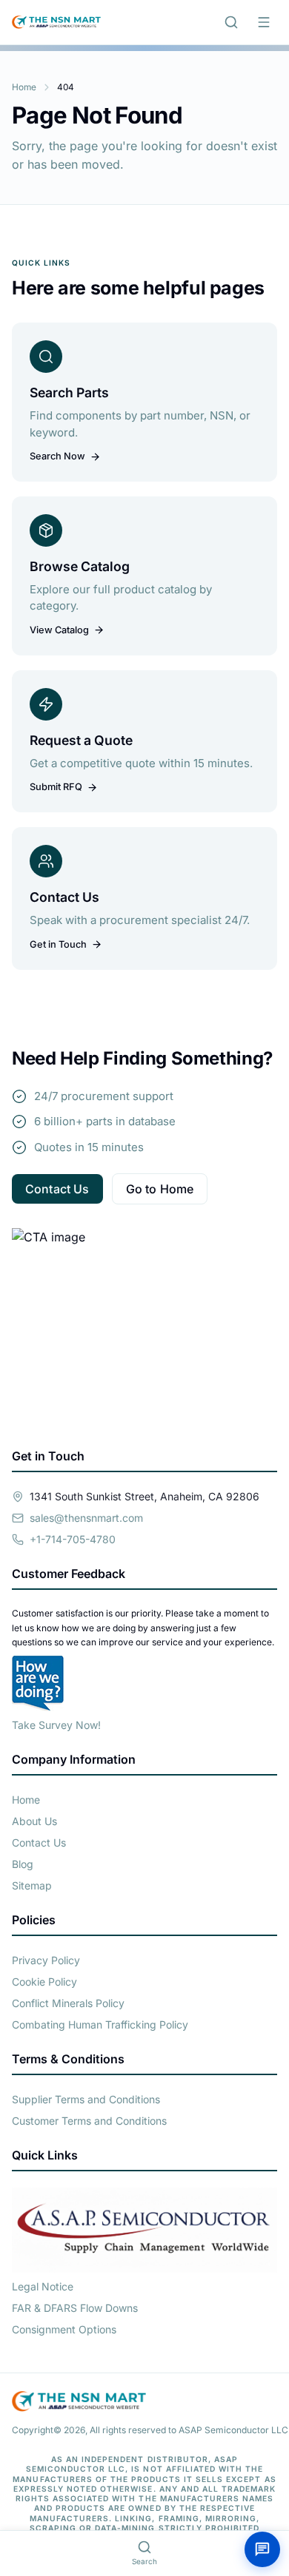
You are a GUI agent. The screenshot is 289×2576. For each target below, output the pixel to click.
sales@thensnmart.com (86, 1518)
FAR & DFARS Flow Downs (75, 2308)
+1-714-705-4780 (73, 1539)
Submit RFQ (56, 787)
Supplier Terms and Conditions (86, 2099)
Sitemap (32, 1885)
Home (24, 87)
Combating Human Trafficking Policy (100, 2024)
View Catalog (59, 630)
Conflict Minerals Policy (68, 2003)
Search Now (57, 456)
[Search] (231, 22)
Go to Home (160, 1189)
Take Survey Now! (56, 1725)
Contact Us (57, 1189)
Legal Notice (43, 2286)
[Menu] (264, 22)
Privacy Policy (46, 1960)
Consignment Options (64, 2329)
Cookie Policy (44, 1982)
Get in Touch (58, 944)
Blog (23, 1864)
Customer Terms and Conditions (89, 2121)
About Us (34, 1821)
